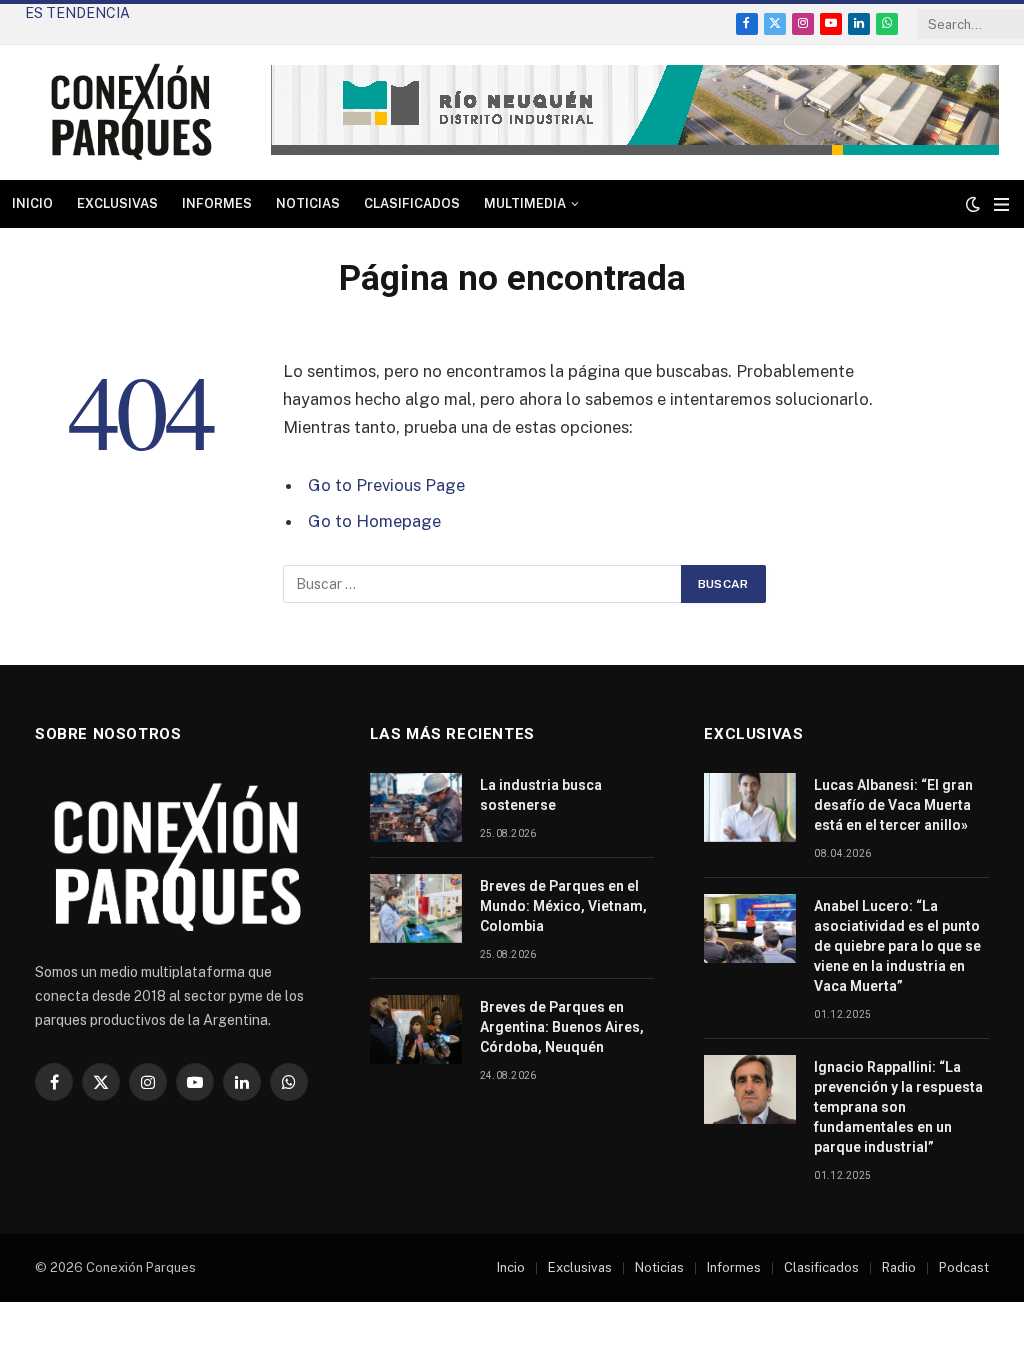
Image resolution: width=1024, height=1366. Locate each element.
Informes (217, 203)
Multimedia (525, 203)
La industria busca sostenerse (541, 795)
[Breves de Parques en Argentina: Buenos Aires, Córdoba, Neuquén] (416, 1029)
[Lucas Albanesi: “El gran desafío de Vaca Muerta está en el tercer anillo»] (750, 807)
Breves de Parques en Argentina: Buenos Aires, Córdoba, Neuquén (562, 1027)
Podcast (964, 1267)
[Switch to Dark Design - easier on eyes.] (973, 204)
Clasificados (412, 203)
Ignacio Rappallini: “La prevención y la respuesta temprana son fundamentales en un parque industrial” (898, 1107)
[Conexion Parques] (131, 112)
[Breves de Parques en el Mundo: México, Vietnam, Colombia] (416, 908)
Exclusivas (117, 203)
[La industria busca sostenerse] (416, 807)
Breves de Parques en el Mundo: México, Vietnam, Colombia (563, 906)
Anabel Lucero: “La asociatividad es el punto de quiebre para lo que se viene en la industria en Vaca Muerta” (225, 34)
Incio (511, 1267)
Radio (899, 1267)
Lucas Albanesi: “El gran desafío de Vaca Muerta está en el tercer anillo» (893, 805)
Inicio (32, 203)
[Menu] (1001, 204)
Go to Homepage (374, 521)
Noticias (308, 203)
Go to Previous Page (386, 485)
